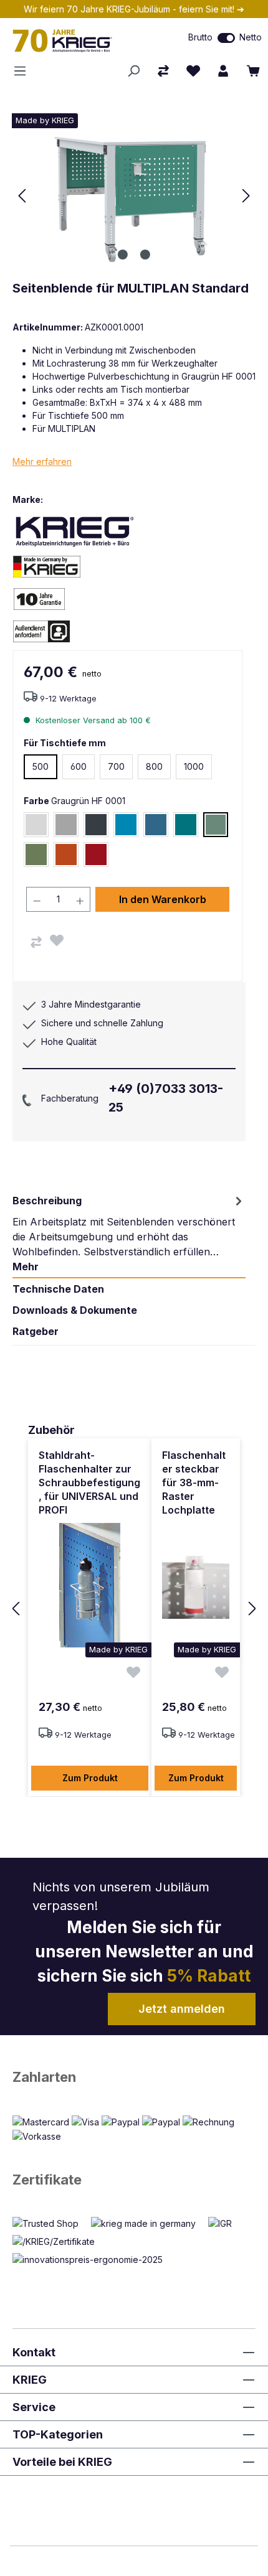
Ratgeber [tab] (36, 1331)
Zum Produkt (90, 1778)
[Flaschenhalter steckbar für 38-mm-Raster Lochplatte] (196, 1585)
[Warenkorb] (253, 71)
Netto (251, 37)
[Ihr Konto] (223, 71)
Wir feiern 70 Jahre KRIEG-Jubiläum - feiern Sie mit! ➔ (134, 9)
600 (79, 766)
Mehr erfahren (42, 461)
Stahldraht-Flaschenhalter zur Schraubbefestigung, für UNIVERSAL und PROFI (89, 1482)
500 (41, 766)
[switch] (226, 38)
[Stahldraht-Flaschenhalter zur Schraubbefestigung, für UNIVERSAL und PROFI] (90, 1585)
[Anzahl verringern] (37, 899)
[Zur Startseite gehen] (78, 40)
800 (154, 766)
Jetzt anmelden (182, 2009)
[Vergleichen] (36, 942)
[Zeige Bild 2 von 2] (145, 255)
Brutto (200, 37)
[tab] (129, 1234)
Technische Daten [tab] (58, 1289)
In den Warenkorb (163, 899)
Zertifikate (47, 2180)
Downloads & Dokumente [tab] (75, 1310)
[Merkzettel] (193, 71)
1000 (194, 766)
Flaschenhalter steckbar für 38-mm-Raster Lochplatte (194, 1482)
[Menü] (24, 71)
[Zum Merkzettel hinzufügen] (57, 940)
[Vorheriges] (22, 196)
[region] (134, 1609)
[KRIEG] (75, 531)
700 (116, 766)
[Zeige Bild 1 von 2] (123, 255)
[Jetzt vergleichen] (163, 71)
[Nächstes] (246, 196)
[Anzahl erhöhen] (80, 899)
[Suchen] (133, 71)
